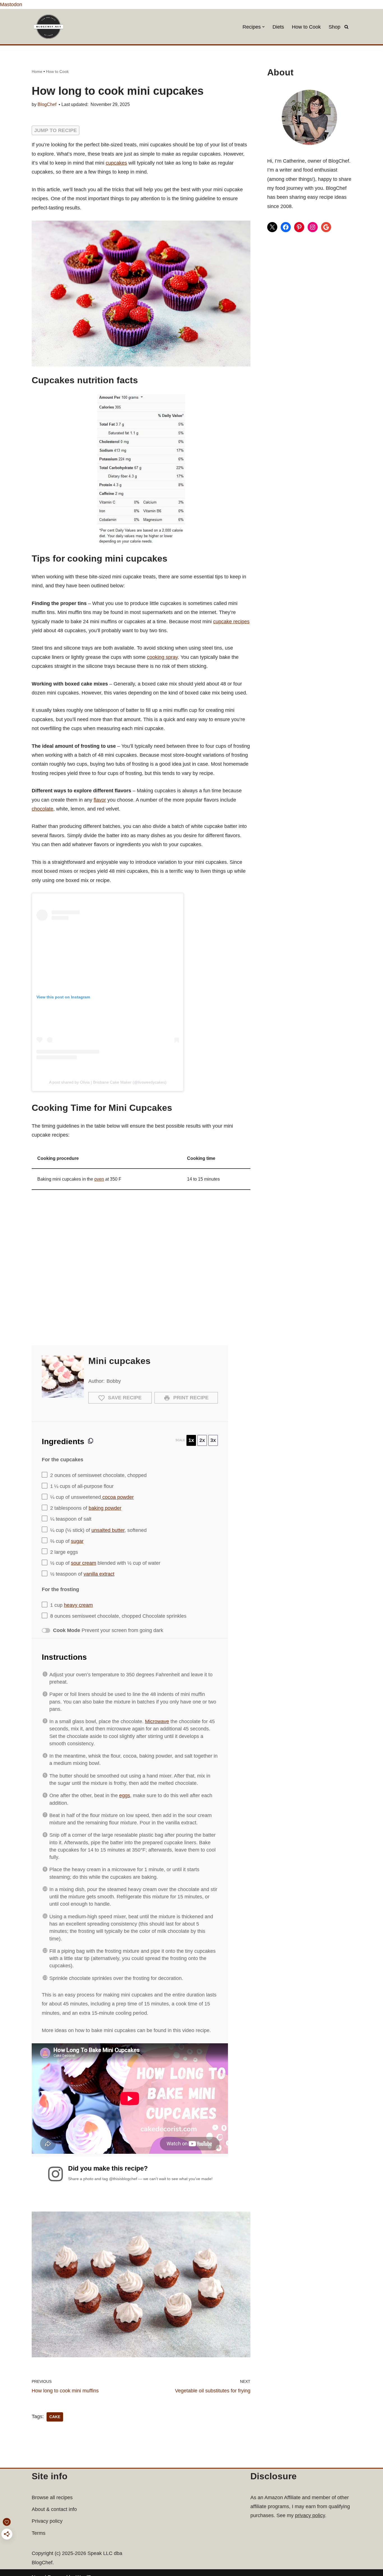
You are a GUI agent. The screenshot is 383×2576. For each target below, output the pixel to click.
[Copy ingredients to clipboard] (91, 1441)
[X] (272, 227)
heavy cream (78, 1605)
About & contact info (54, 2509)
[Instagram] (313, 227)
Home (37, 71)
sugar (77, 1541)
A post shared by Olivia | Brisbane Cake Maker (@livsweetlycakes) (108, 1082)
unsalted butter (108, 1530)
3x (213, 1440)
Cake (55, 2417)
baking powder (105, 1508)
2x (202, 1440)
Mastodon (11, 4)
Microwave (157, 1721)
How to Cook (306, 27)
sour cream (84, 1563)
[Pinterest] (299, 227)
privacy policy (310, 2515)
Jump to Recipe (56, 130)
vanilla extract (99, 1574)
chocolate (42, 809)
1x (191, 1440)
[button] (263, 27)
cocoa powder (117, 1497)
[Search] (346, 27)
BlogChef (47, 104)
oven (99, 1179)
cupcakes (116, 163)
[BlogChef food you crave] (50, 27)
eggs (125, 1795)
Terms (39, 2533)
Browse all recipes (52, 2497)
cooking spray (162, 657)
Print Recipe (190, 1398)
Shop (334, 27)
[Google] (326, 227)
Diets (278, 27)
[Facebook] (286, 227)
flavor (100, 800)
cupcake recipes (231, 622)
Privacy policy (47, 2521)
